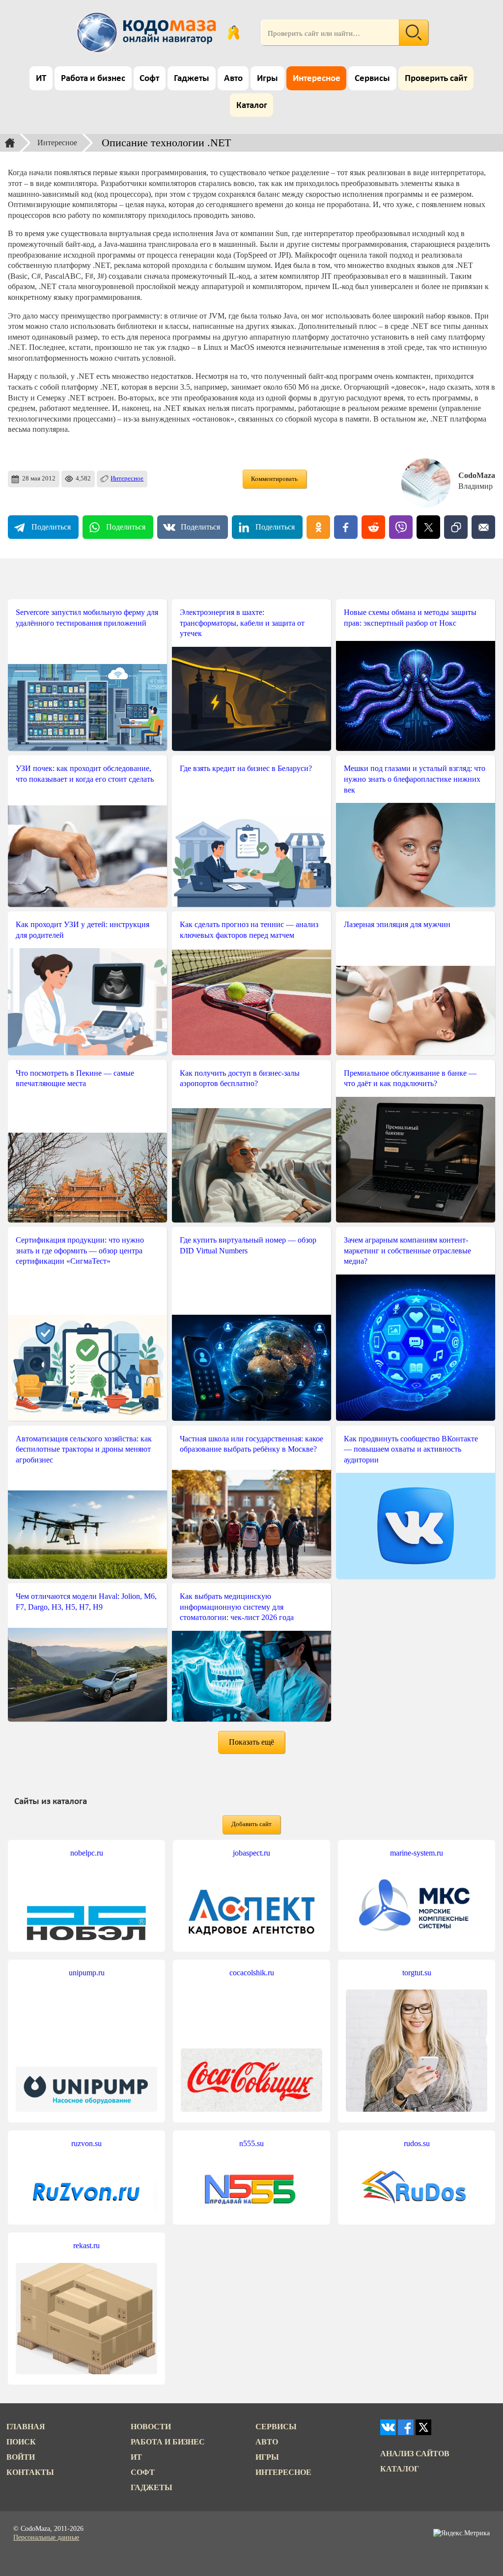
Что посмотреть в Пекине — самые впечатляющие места (75, 1078)
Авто (233, 79)
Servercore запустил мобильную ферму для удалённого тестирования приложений (87, 618)
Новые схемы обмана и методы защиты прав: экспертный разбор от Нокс (410, 618)
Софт (149, 79)
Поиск (21, 2442)
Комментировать (274, 479)
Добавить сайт (251, 1824)
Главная (26, 2427)
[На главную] (148, 32)
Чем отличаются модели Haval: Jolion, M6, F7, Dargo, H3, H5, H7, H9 (86, 1602)
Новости (151, 2427)
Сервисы (372, 79)
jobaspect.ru (251, 1853)
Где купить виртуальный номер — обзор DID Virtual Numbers (248, 1245)
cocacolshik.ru (252, 1973)
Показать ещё (251, 1742)
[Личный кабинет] (234, 32)
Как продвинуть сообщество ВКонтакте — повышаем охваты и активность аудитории (411, 1449)
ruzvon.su (86, 2143)
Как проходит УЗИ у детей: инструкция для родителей (83, 930)
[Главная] (10, 143)
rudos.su (417, 2143)
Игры (267, 79)
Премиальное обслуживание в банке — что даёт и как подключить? (410, 1078)
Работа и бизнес (93, 79)
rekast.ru (86, 2245)
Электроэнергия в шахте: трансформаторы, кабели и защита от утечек (242, 623)
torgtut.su (417, 1973)
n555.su (251, 2143)
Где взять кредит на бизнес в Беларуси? (246, 768)
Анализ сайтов (415, 2454)
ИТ (41, 79)
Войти (21, 2457)
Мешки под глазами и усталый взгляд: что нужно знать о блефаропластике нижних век (415, 779)
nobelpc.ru (87, 1853)
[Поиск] (414, 32)
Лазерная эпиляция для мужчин (397, 924)
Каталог (252, 106)
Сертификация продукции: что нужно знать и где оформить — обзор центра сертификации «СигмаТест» (80, 1250)
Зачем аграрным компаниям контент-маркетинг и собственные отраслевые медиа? (407, 1250)
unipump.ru (87, 1973)
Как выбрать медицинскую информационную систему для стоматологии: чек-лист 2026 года (237, 1607)
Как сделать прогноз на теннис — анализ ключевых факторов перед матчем (249, 930)
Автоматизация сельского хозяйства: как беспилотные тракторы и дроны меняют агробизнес (84, 1449)
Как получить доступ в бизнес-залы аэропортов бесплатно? (240, 1078)
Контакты (30, 2472)
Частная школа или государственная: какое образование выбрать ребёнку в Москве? (251, 1444)
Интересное (317, 79)
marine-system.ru (417, 1853)
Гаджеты (192, 79)
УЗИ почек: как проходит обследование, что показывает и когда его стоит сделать (85, 774)
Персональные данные (46, 2537)
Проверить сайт (436, 79)
